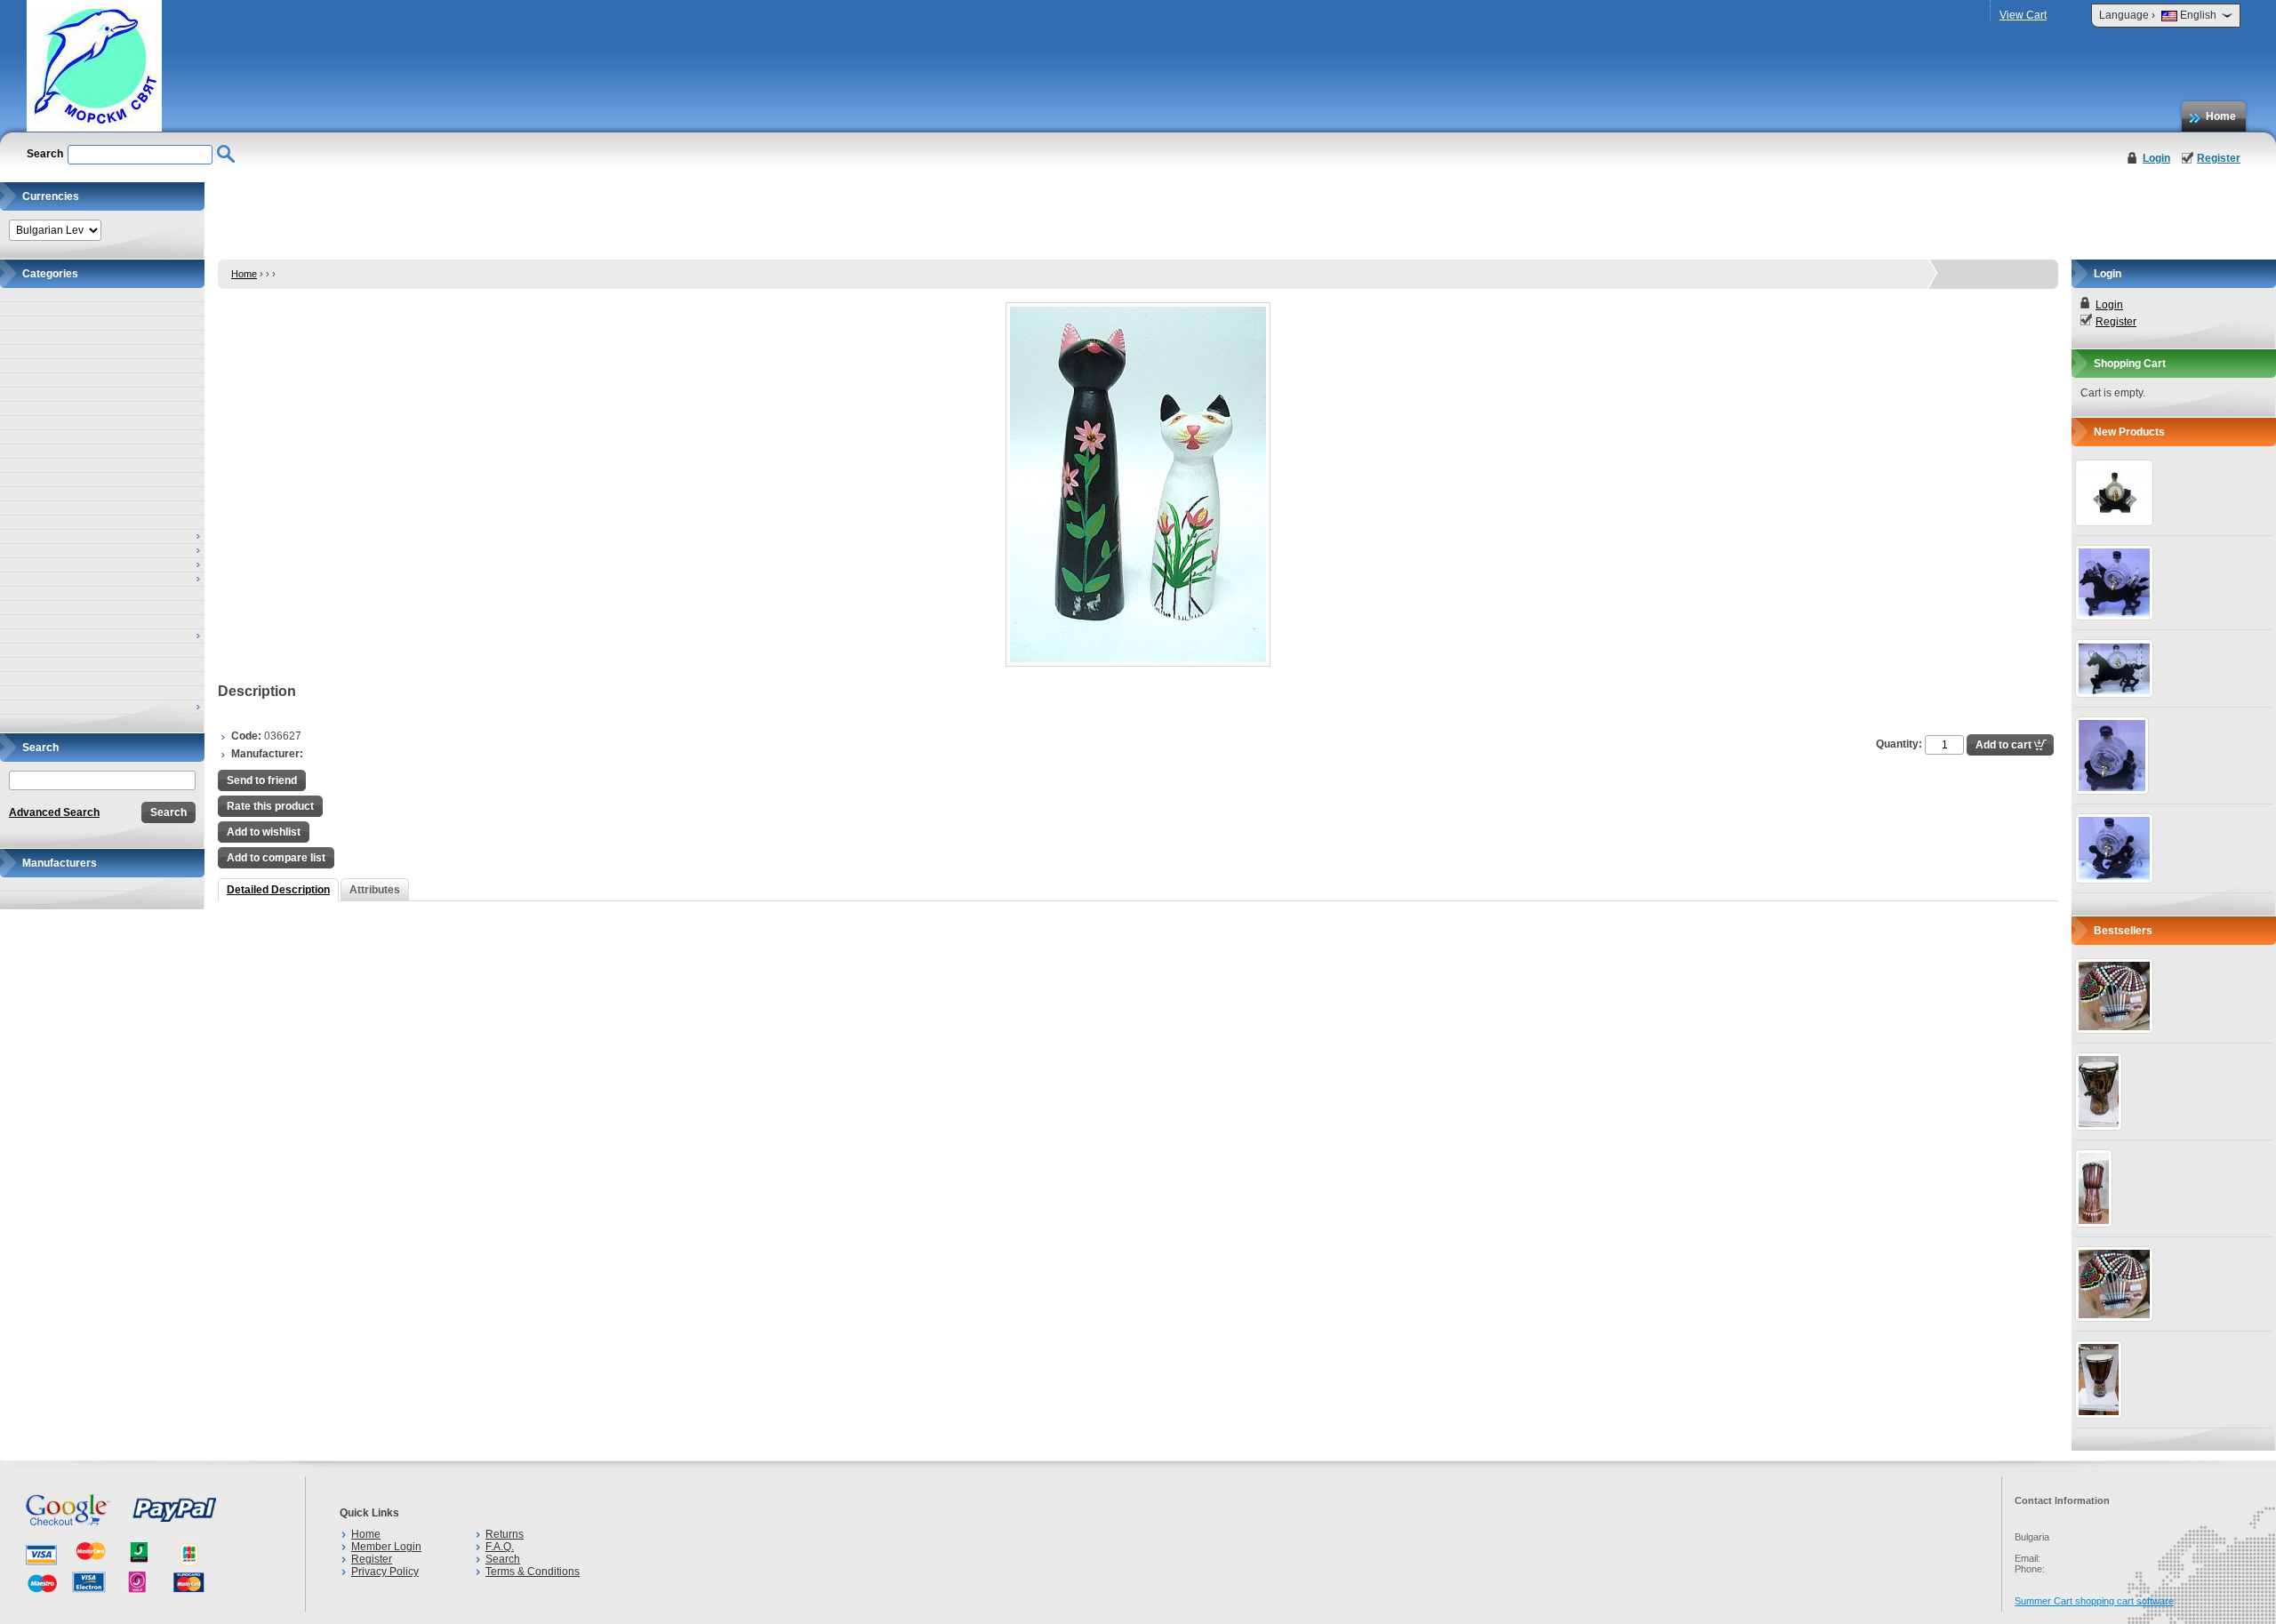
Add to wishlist (264, 832)
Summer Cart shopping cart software (2094, 1601)
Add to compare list (276, 858)
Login (2156, 158)
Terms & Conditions (533, 1572)
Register (2219, 158)
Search (503, 1559)
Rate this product (270, 806)
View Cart (2023, 15)
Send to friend (262, 780)
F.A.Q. (500, 1547)
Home (2221, 116)
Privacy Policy (385, 1572)
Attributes (375, 890)
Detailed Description (278, 890)
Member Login (386, 1547)
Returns (505, 1534)
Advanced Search (54, 812)
